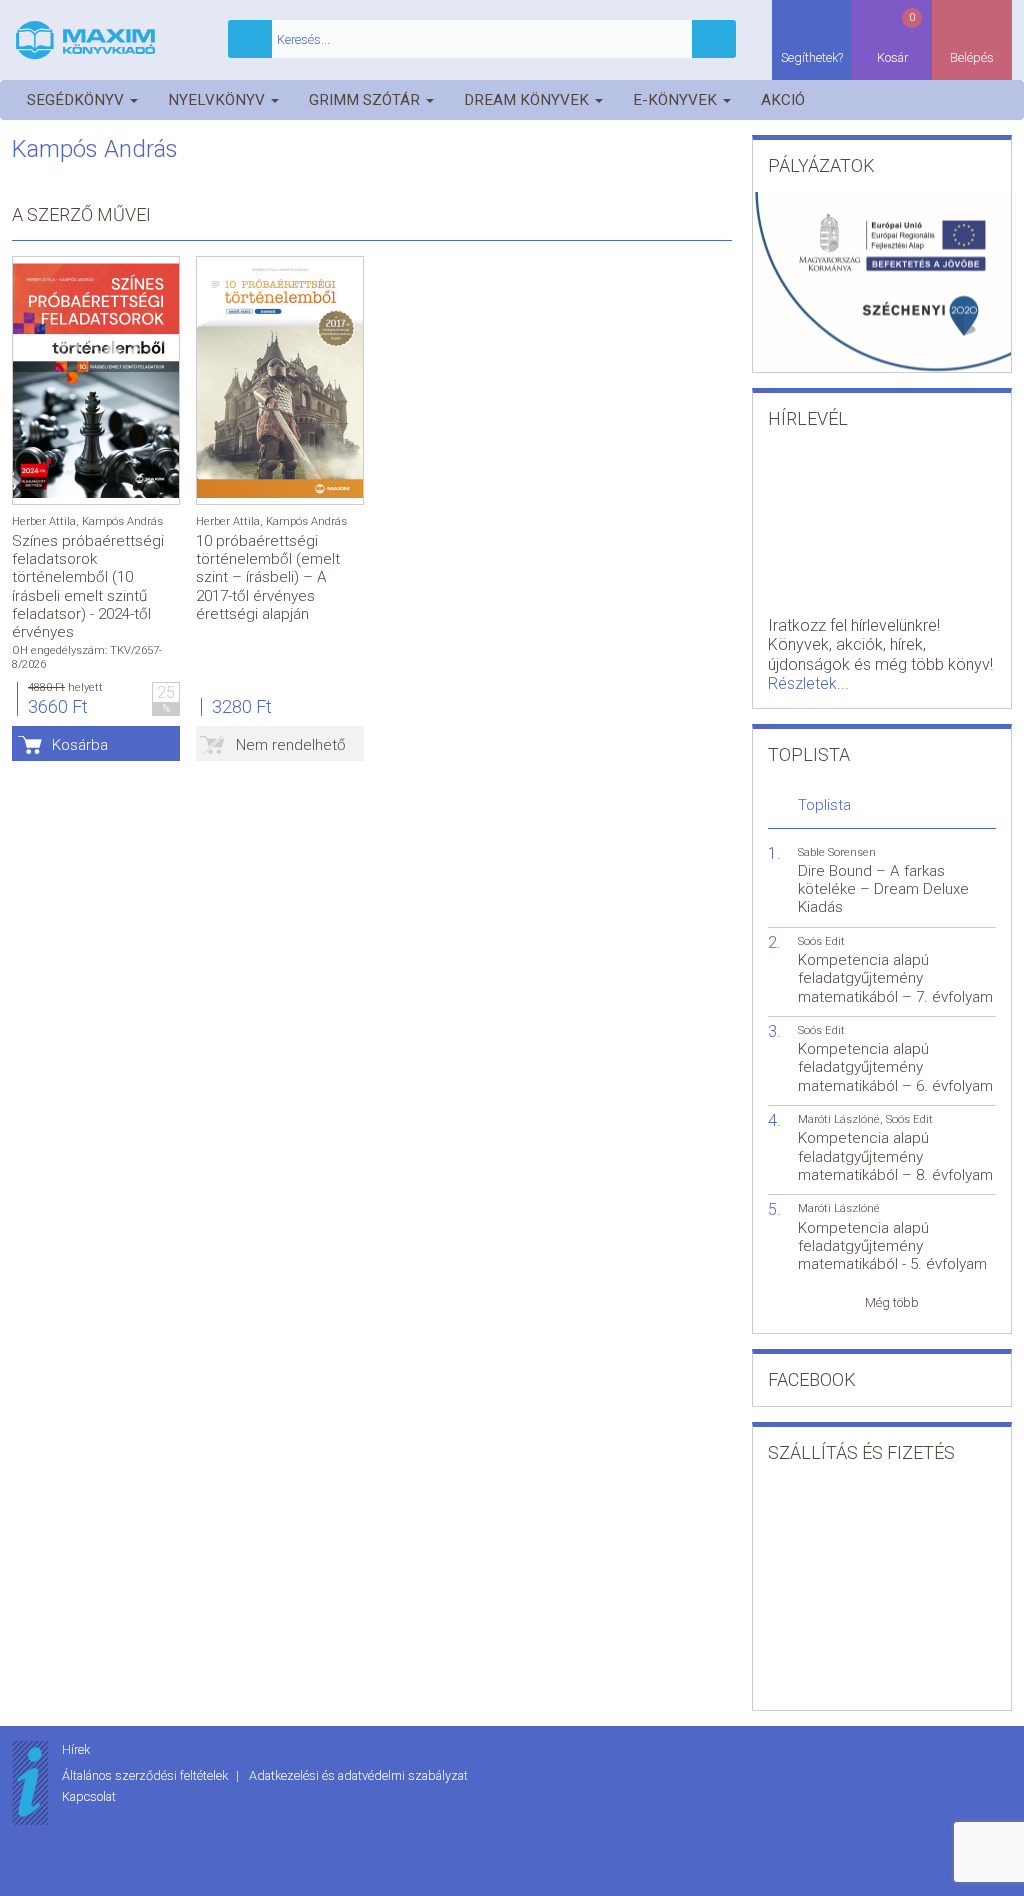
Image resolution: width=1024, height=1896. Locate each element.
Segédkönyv (77, 100)
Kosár (896, 38)
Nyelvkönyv (218, 100)
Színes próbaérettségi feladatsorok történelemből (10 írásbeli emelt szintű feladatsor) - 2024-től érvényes (88, 586)
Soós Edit (821, 941)
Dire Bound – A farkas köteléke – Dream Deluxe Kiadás (883, 889)
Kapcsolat (89, 1796)
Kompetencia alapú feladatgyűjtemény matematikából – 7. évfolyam (895, 978)
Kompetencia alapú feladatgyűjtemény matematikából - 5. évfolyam (892, 1246)
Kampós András (122, 521)
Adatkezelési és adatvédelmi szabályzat (358, 1775)
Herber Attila (44, 521)
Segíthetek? (812, 57)
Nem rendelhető (291, 745)
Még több (892, 1302)
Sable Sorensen (837, 852)
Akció (783, 100)
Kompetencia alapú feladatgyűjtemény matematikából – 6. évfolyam (895, 1067)
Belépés (972, 57)
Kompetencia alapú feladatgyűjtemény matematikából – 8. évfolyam (895, 1156)
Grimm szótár (366, 100)
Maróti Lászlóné (839, 1119)
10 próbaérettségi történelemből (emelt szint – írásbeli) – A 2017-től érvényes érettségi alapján (268, 577)
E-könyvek (677, 100)
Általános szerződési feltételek (146, 1775)
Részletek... (808, 683)
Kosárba (80, 745)
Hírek (76, 1749)
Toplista (824, 805)
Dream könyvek (528, 100)
